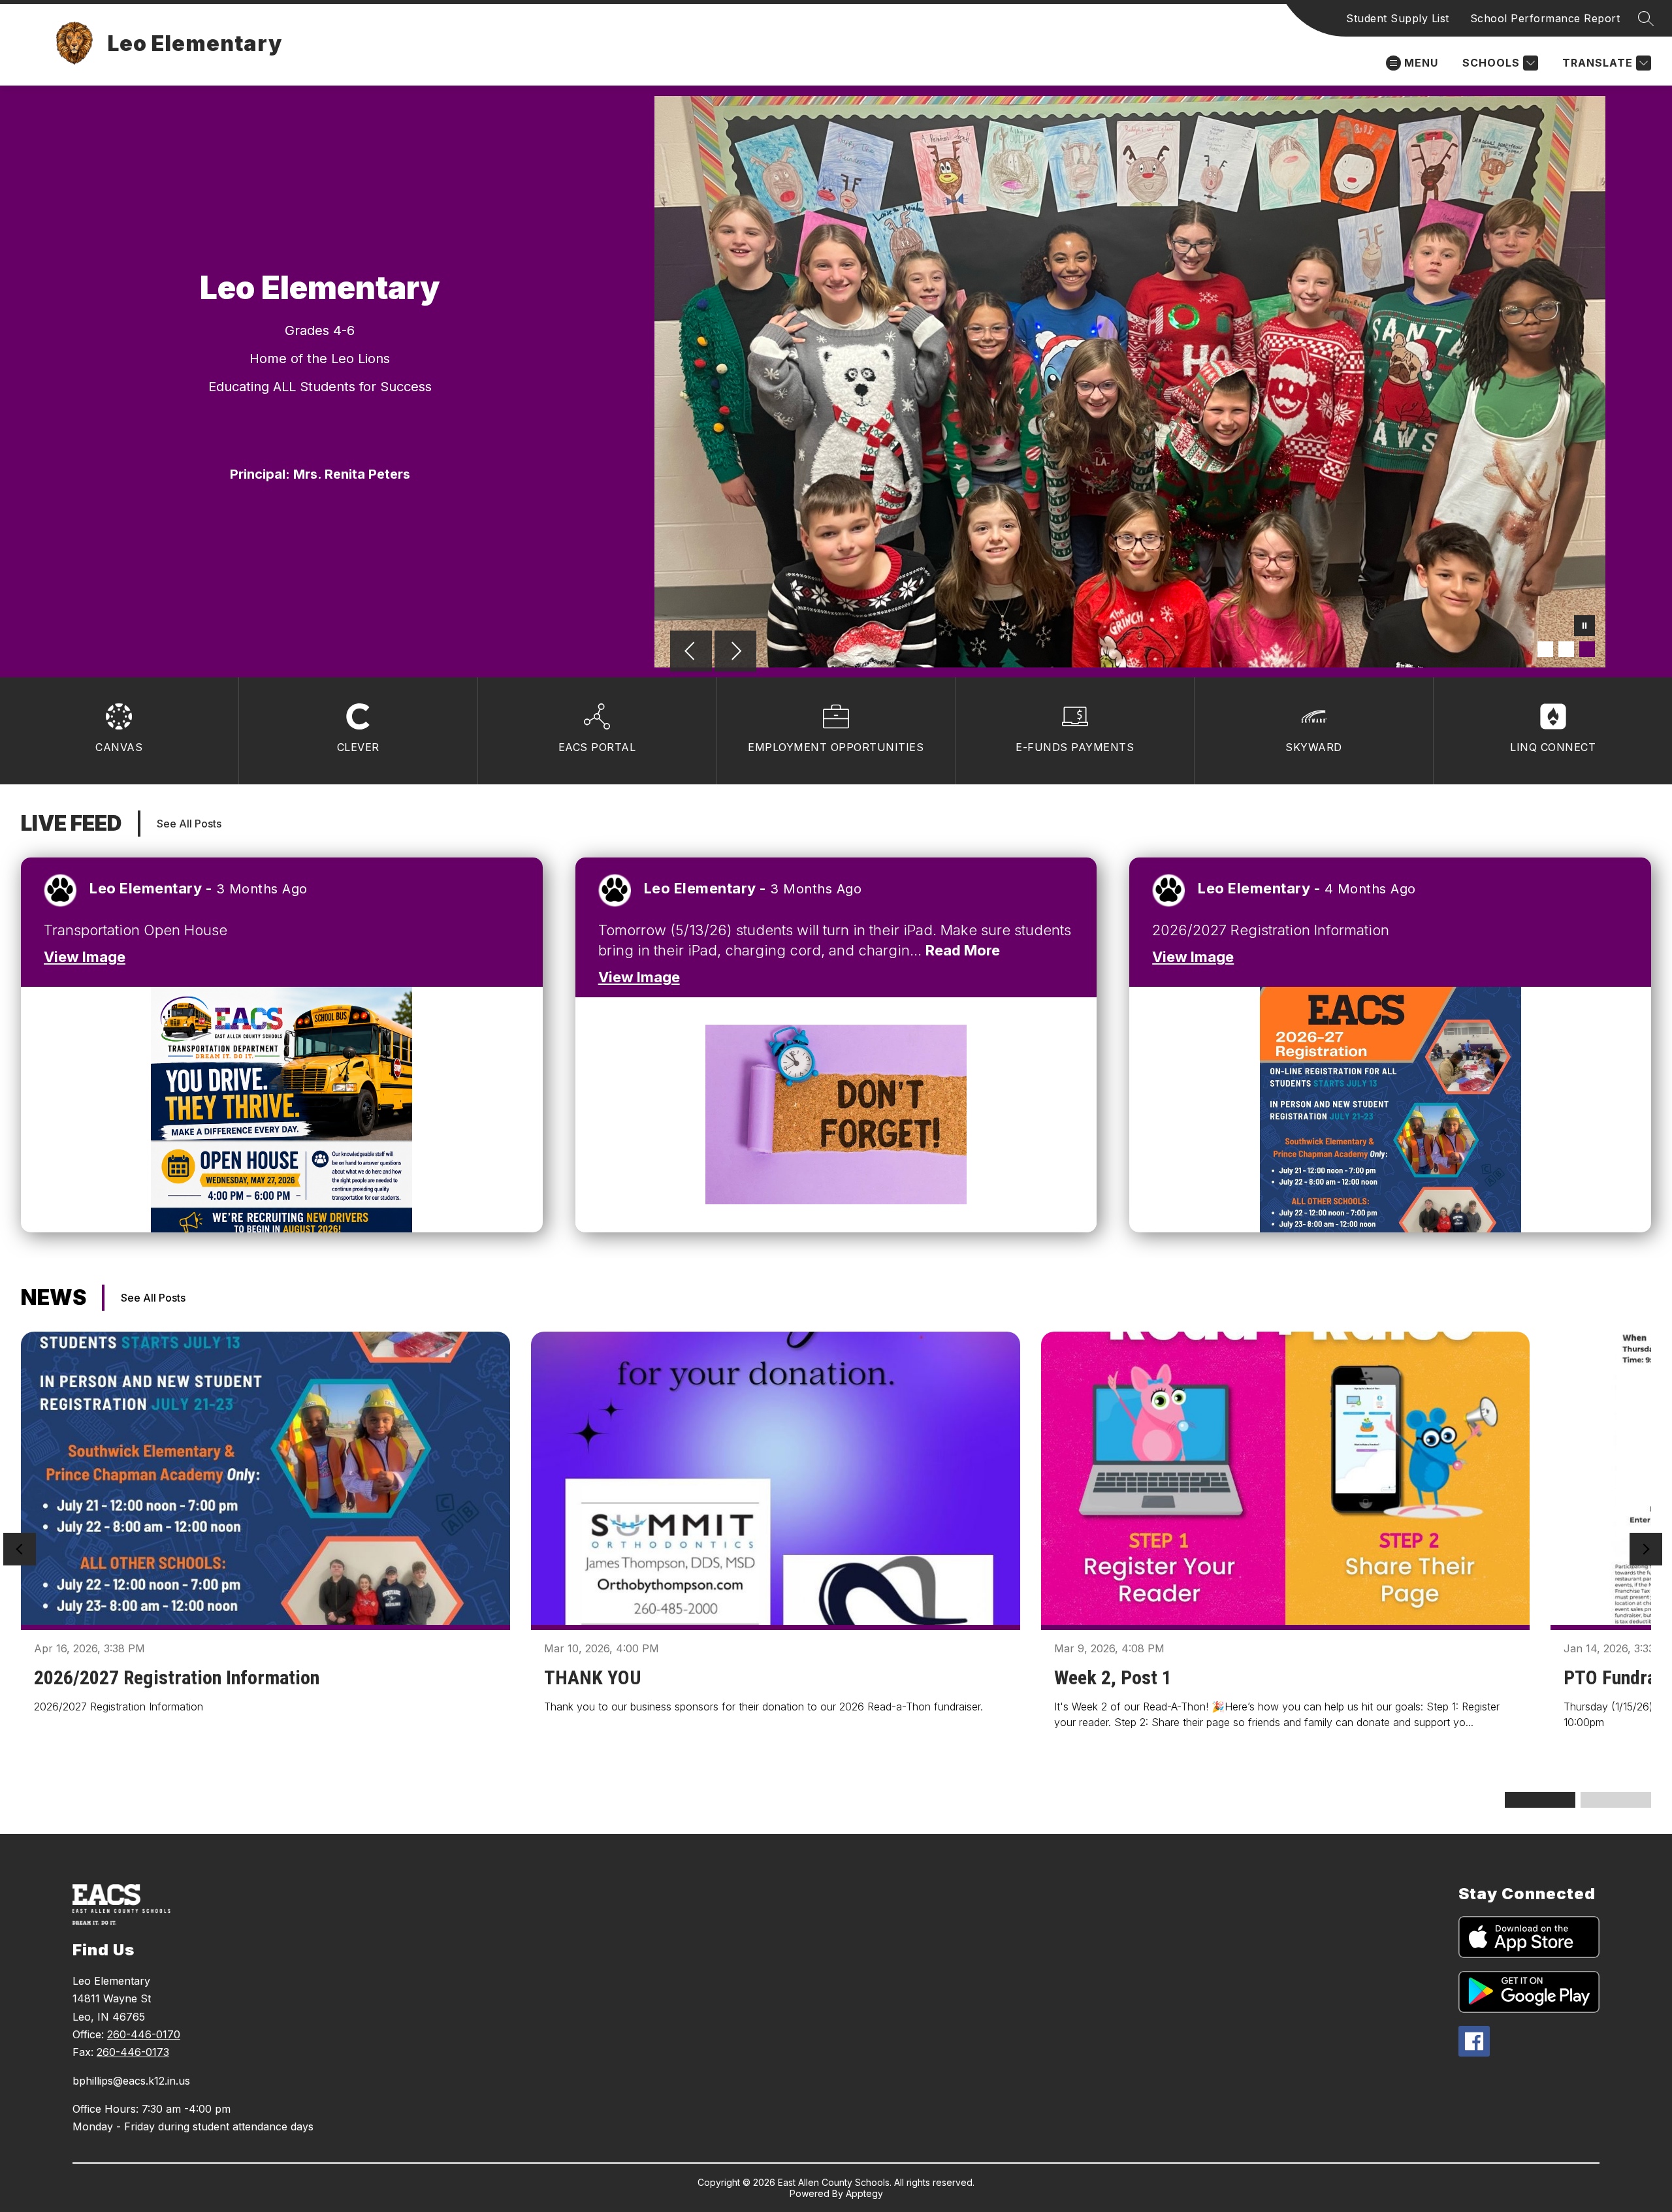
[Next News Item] (1646, 1549)
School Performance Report (1545, 18)
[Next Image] (735, 652)
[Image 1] (1545, 649)
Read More (963, 950)
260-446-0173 (133, 2052)
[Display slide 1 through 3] (1540, 1800)
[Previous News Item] (20, 1549)
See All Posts (189, 824)
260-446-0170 (144, 2034)
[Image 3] (1587, 649)
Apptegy (864, 2193)
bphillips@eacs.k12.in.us (131, 2081)
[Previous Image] (691, 652)
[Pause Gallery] (1584, 627)
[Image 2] (1566, 649)
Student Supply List (1398, 18)
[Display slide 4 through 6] (1616, 1800)
